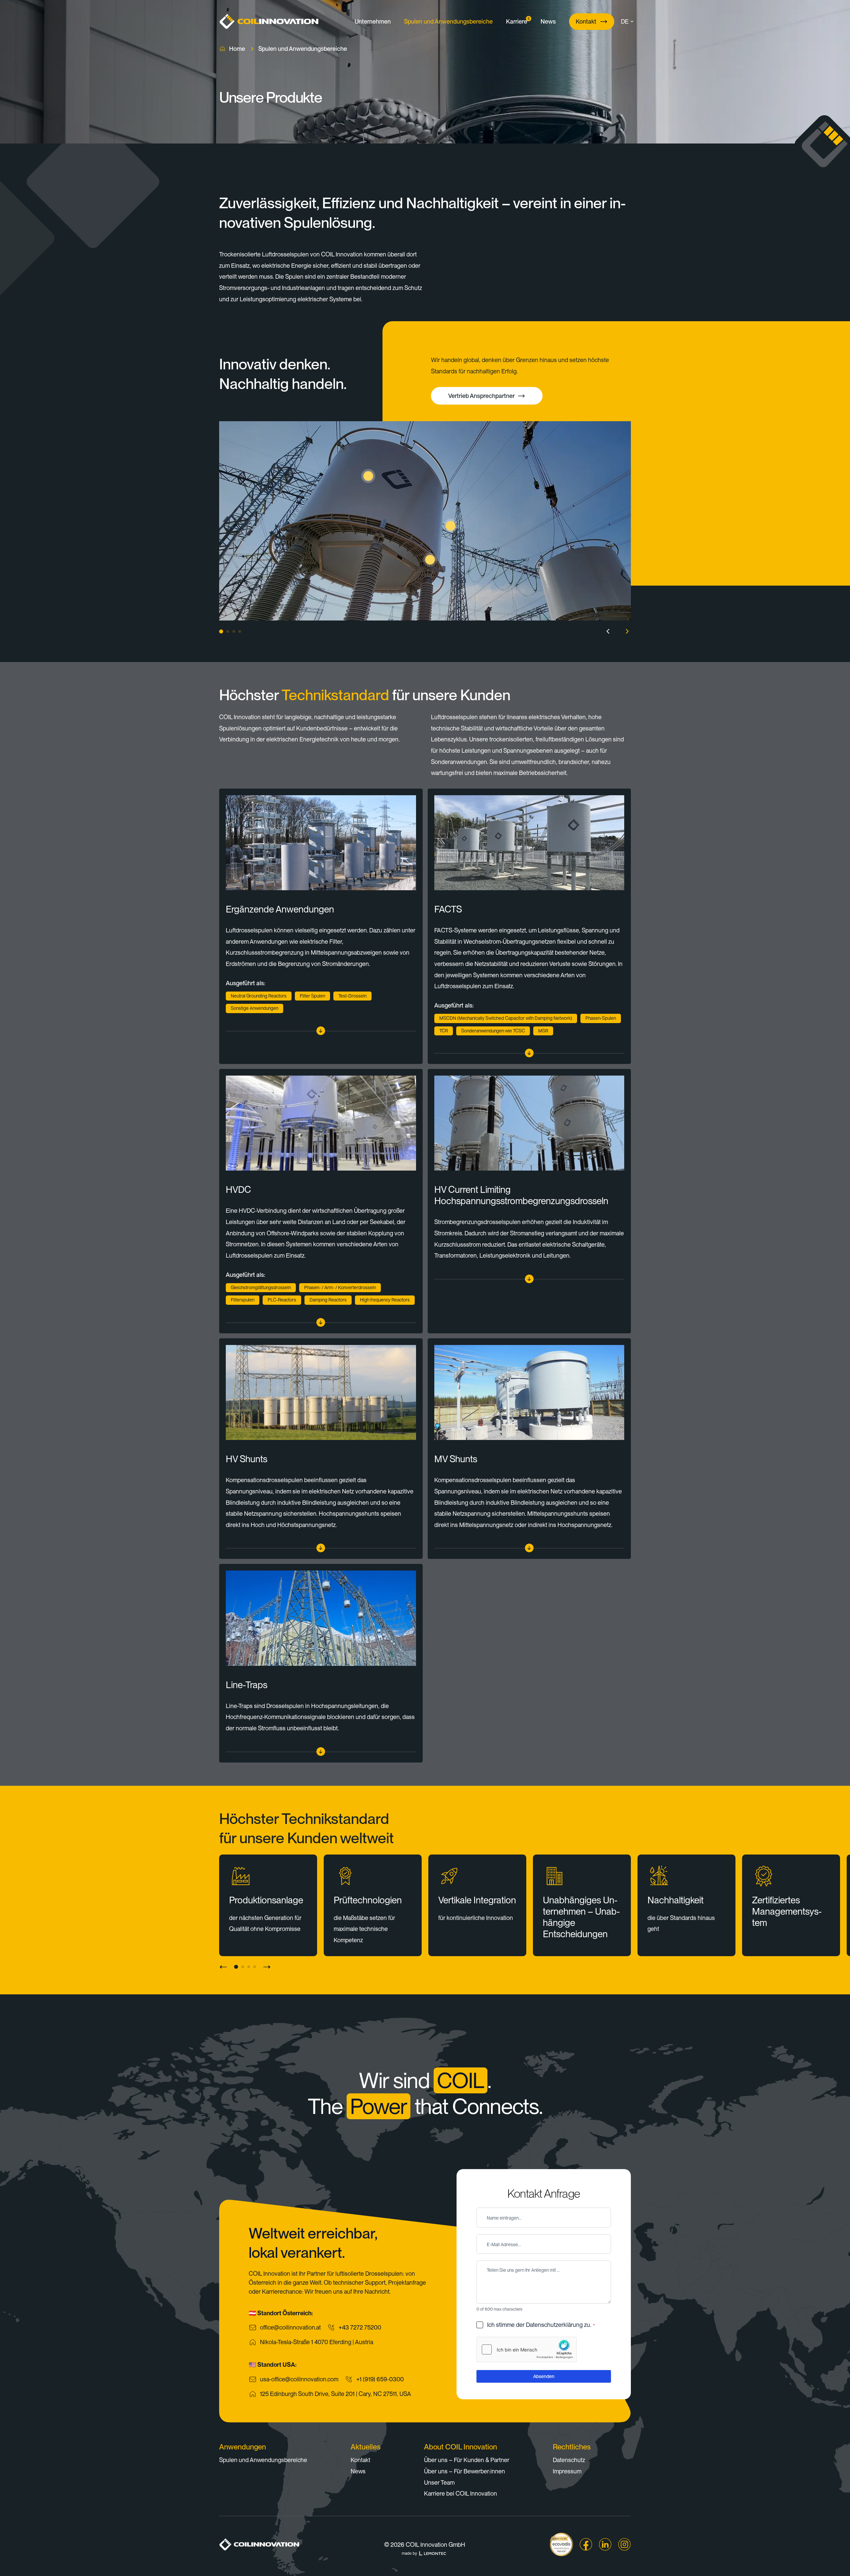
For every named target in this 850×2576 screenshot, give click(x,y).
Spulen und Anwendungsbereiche (448, 21)
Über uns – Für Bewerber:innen (465, 2471)
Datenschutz (569, 2460)
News (548, 21)
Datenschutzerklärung (554, 2325)
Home (237, 49)
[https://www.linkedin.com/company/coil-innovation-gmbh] (605, 2544)
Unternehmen (373, 21)
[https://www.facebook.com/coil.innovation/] (586, 2544)
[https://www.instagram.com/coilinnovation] (625, 2544)
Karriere (517, 21)
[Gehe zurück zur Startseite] (269, 21)
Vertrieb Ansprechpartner (481, 396)
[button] (630, 22)
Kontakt (586, 21)
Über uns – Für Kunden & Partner (467, 2460)
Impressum (567, 2471)
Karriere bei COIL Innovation (461, 2493)
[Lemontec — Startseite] (433, 2553)
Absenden (544, 2376)
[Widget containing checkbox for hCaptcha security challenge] (527, 2349)
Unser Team (439, 2482)
